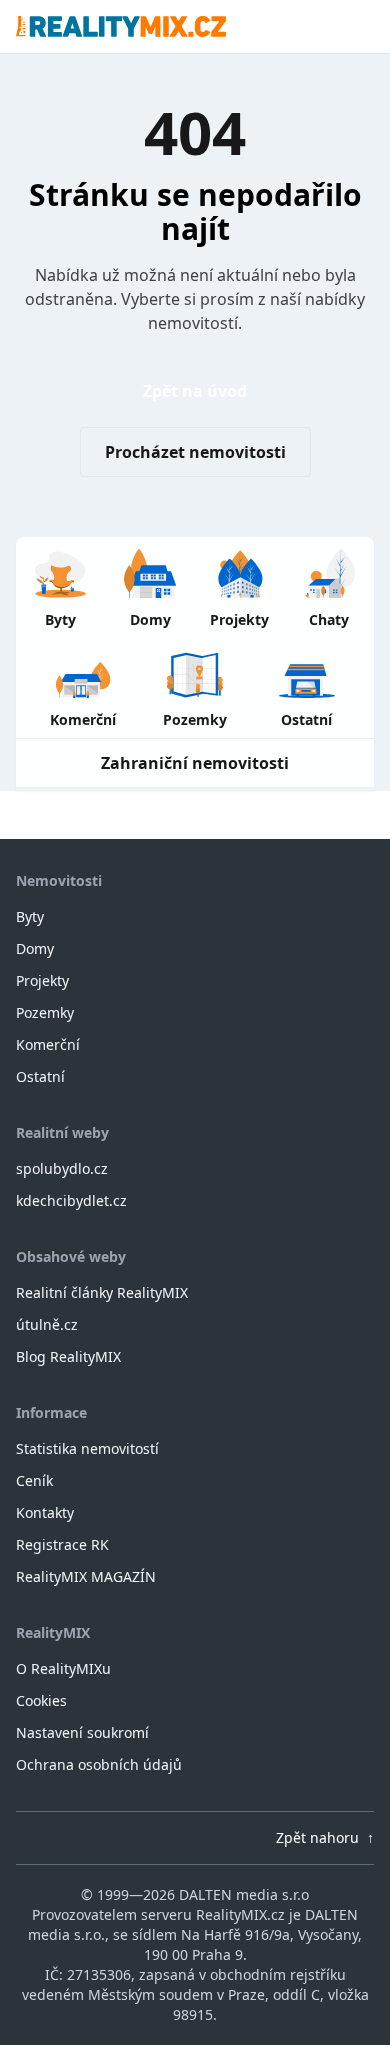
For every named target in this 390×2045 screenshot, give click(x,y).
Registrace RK (62, 1544)
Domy (35, 948)
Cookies (41, 1700)
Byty (30, 916)
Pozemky (45, 1012)
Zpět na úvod (195, 391)
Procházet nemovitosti (195, 452)
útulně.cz (47, 1324)
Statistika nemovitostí (87, 1448)
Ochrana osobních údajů (99, 1764)
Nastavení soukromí (82, 1732)
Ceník (34, 1480)
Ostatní (40, 1076)
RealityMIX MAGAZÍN (86, 1576)
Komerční (48, 1044)
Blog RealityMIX (68, 1356)
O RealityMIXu (63, 1668)
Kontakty (45, 1512)
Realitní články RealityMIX (102, 1292)
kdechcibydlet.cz (71, 1200)
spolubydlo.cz (62, 1168)
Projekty (42, 980)
